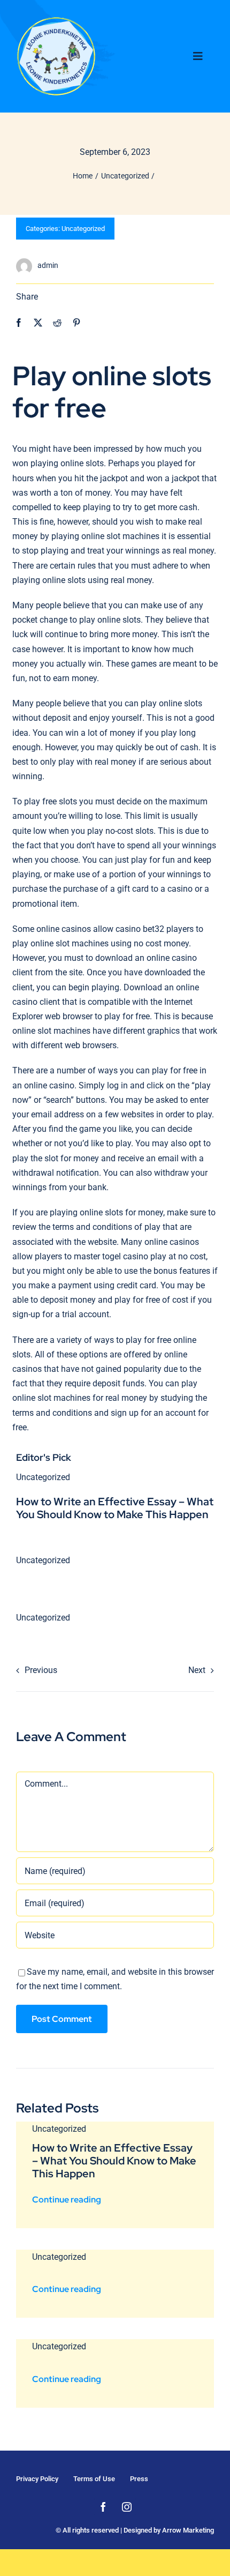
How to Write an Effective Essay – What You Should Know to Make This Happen (115, 1508)
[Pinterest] (76, 323)
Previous (41, 1670)
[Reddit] (57, 323)
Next (197, 1670)
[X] (38, 323)
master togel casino (111, 1256)
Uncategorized (83, 229)
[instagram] (127, 2507)
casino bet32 (140, 929)
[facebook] (103, 2507)
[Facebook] (19, 323)
